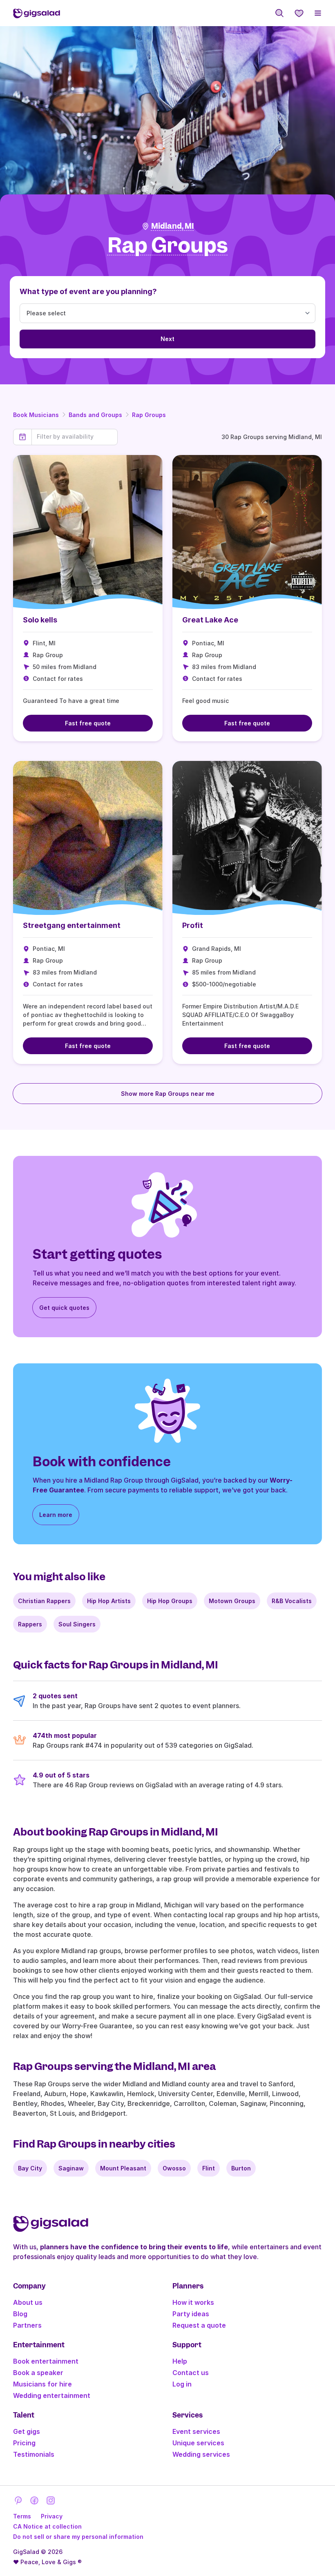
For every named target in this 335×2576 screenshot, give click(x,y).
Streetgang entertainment (72, 925)
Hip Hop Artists (109, 1601)
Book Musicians (36, 415)
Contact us (191, 2373)
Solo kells (40, 620)
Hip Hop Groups (170, 1601)
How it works (193, 2302)
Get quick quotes (64, 1308)
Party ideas (191, 2314)
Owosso (174, 2168)
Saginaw (71, 2168)
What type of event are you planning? (88, 291)
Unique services (198, 2443)
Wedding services (201, 2454)
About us (28, 2302)
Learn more (56, 1515)
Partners (27, 2325)
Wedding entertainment (52, 2395)
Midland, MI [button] (173, 226)
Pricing (24, 2443)
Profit (193, 925)
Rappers (30, 1624)
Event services (196, 2431)
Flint (209, 2168)
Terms (22, 2516)
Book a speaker (38, 2373)
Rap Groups (149, 415)
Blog (20, 2314)
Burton (241, 2168)
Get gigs (27, 2431)
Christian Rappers (44, 1601)
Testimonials (34, 2454)
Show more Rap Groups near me (168, 1094)
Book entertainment (46, 2361)
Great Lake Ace (210, 620)
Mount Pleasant (123, 2168)
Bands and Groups (95, 415)
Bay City (30, 2168)
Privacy (52, 2516)
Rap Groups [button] (168, 246)
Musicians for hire (42, 2384)
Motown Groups (232, 1601)
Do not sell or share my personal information (78, 2537)
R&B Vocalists (292, 1601)
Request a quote (199, 2325)
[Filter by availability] (75, 437)
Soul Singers (77, 1624)
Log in (182, 2384)
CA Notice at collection (47, 2526)
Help (180, 2361)
